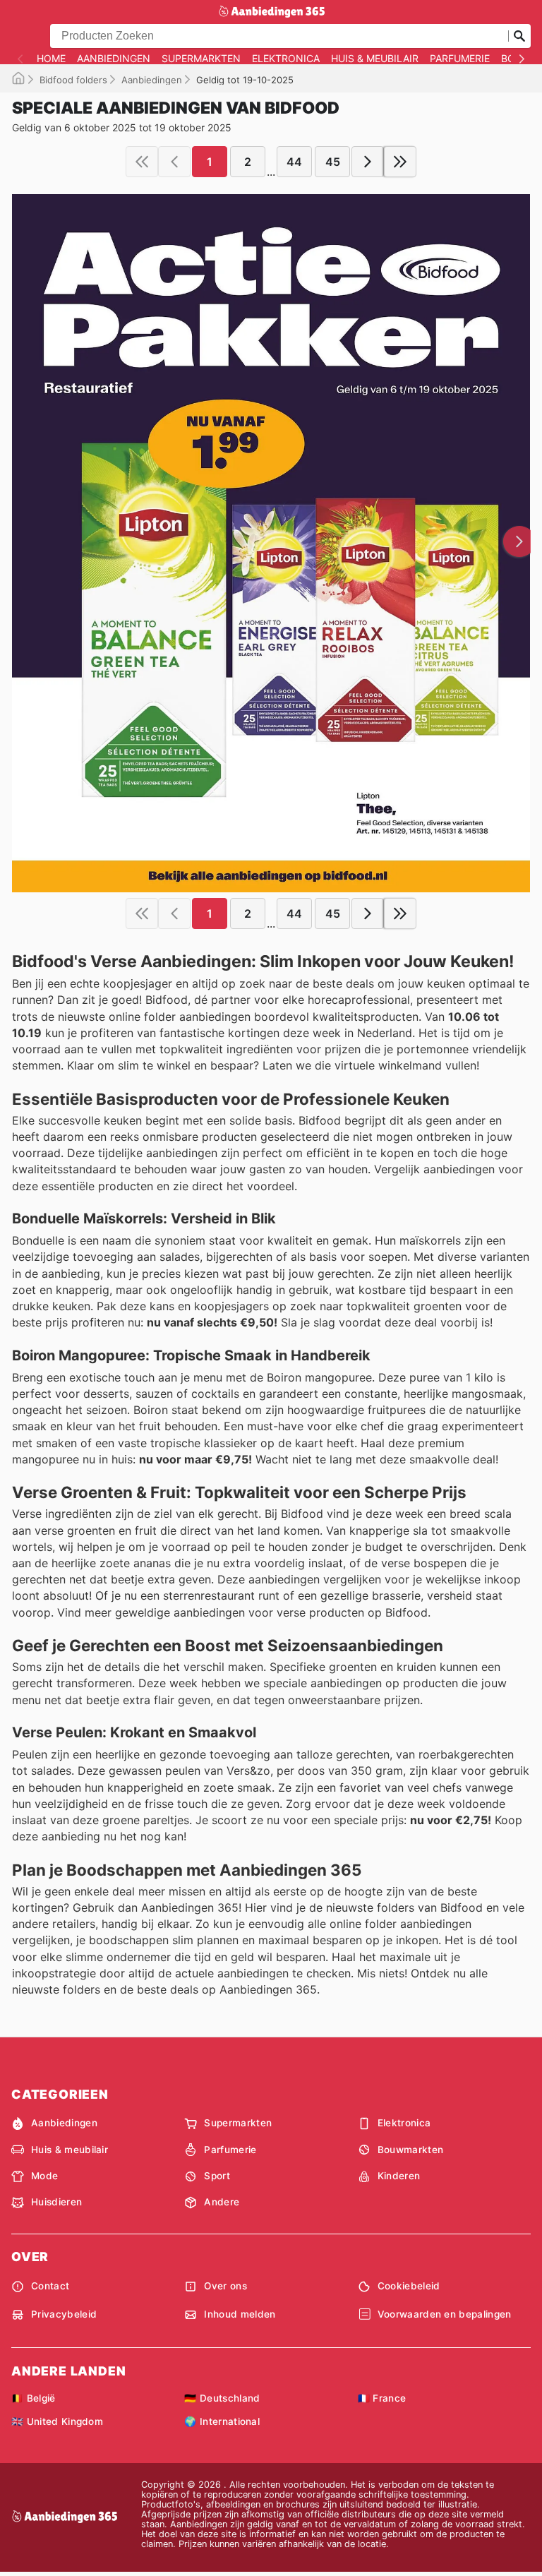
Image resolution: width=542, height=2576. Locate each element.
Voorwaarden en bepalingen (445, 2314)
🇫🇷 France (382, 2398)
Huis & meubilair (375, 59)
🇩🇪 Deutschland (222, 2398)
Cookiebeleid (409, 2286)
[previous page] (174, 162)
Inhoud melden (240, 2314)
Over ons (225, 2286)
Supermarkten (201, 59)
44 (294, 162)
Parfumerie (460, 59)
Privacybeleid (64, 2314)
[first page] (142, 162)
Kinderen (399, 2176)
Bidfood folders (73, 80)
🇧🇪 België (34, 2398)
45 (333, 162)
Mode (44, 2176)
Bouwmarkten (411, 2150)
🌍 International (222, 2421)
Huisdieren (56, 2202)
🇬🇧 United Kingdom (57, 2421)
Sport (217, 2176)
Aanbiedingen (114, 59)
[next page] (368, 162)
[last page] (400, 162)
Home (51, 59)
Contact (50, 2286)
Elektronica (286, 59)
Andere (222, 2202)
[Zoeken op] (519, 36)
